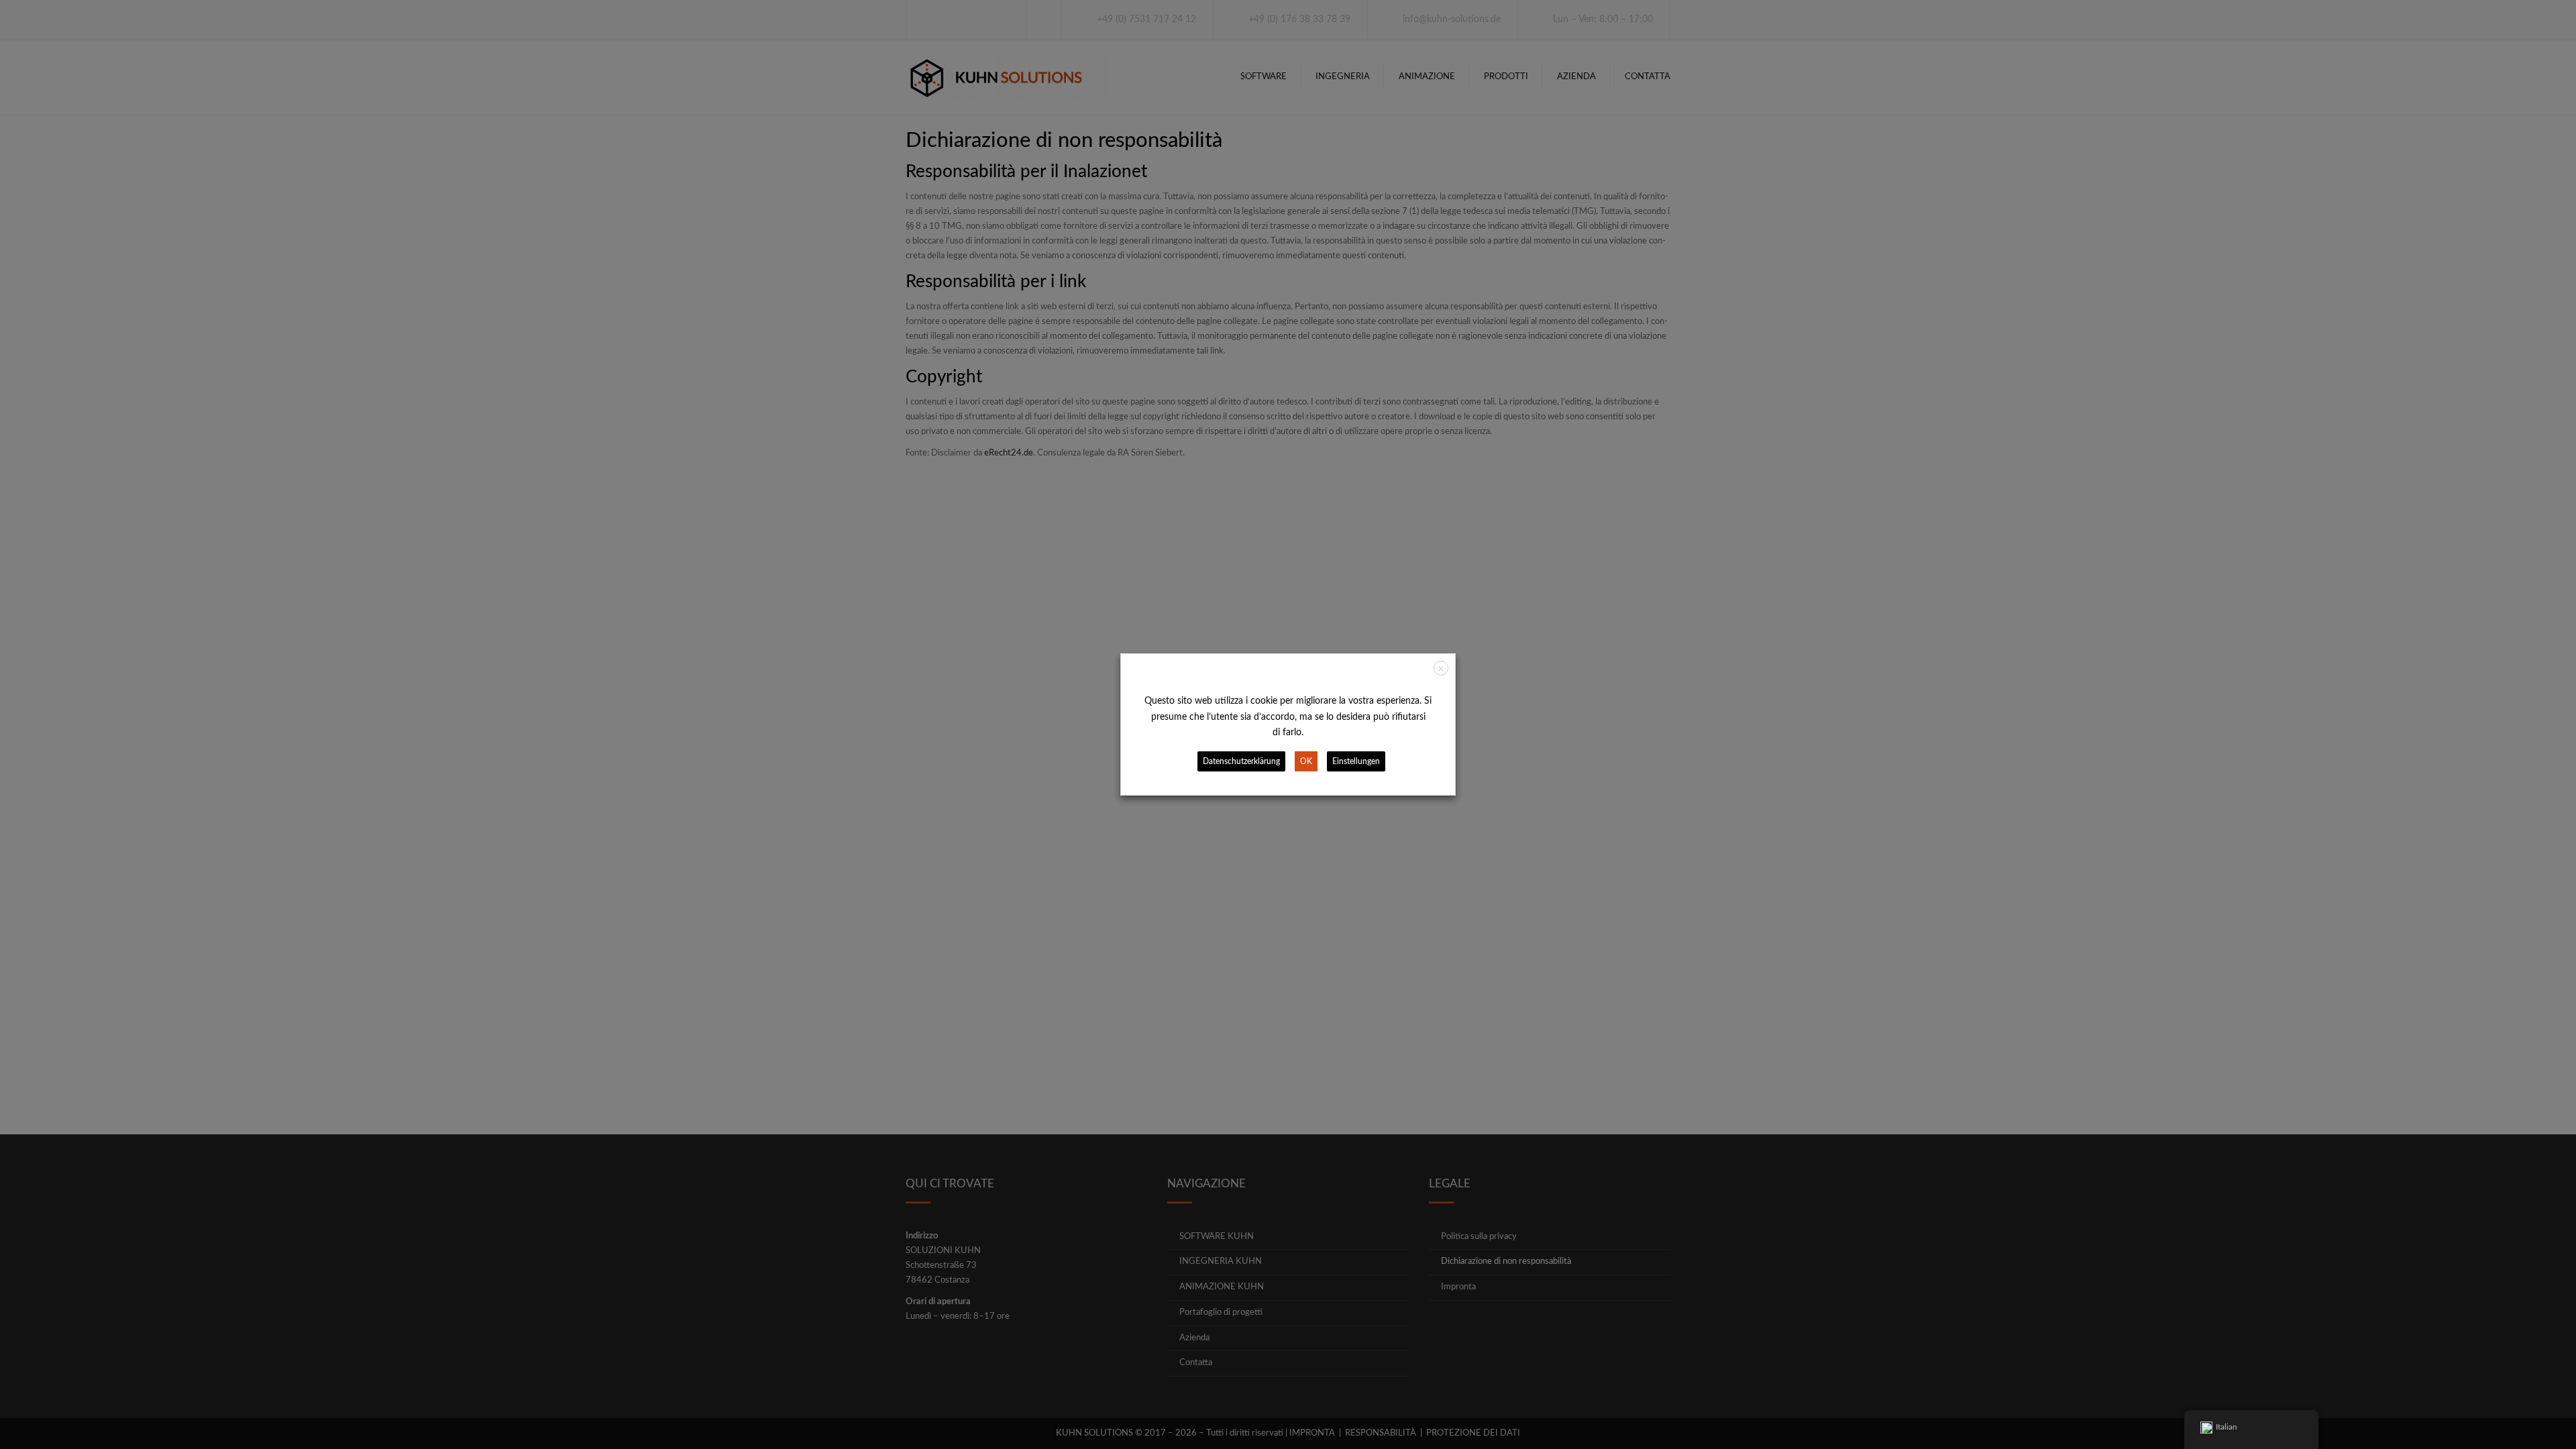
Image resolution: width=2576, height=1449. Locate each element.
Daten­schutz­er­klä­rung (1241, 761)
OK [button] (1306, 761)
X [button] (1441, 669)
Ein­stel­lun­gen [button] (1356, 761)
